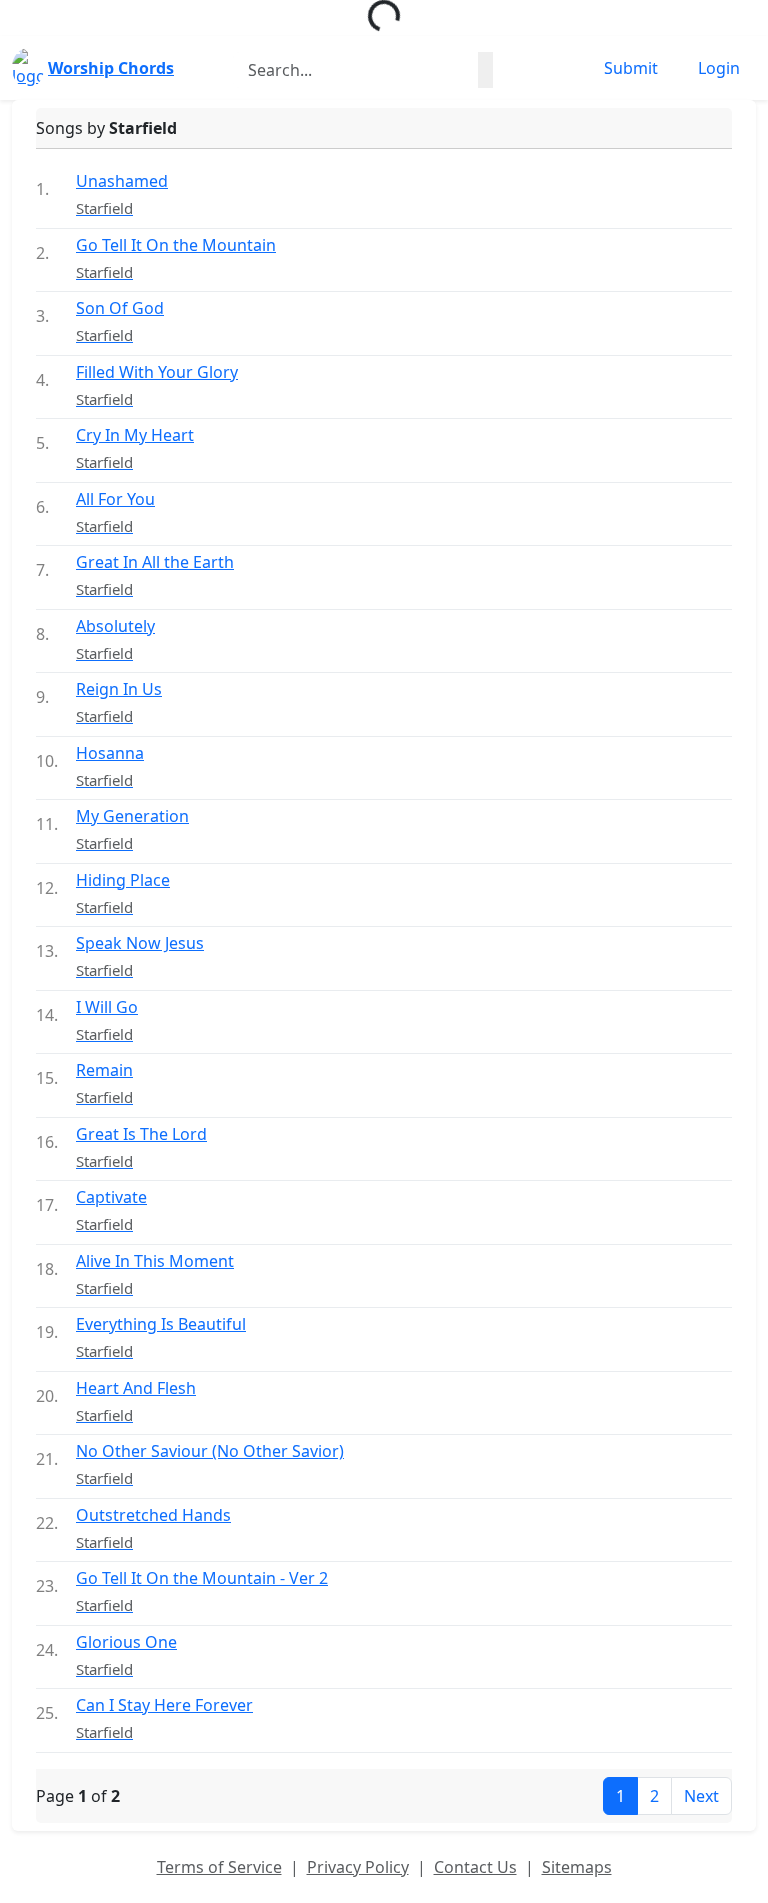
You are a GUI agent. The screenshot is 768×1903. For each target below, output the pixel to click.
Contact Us (475, 1867)
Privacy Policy (358, 1867)
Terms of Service (219, 1867)
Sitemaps (577, 1867)
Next (701, 1796)
